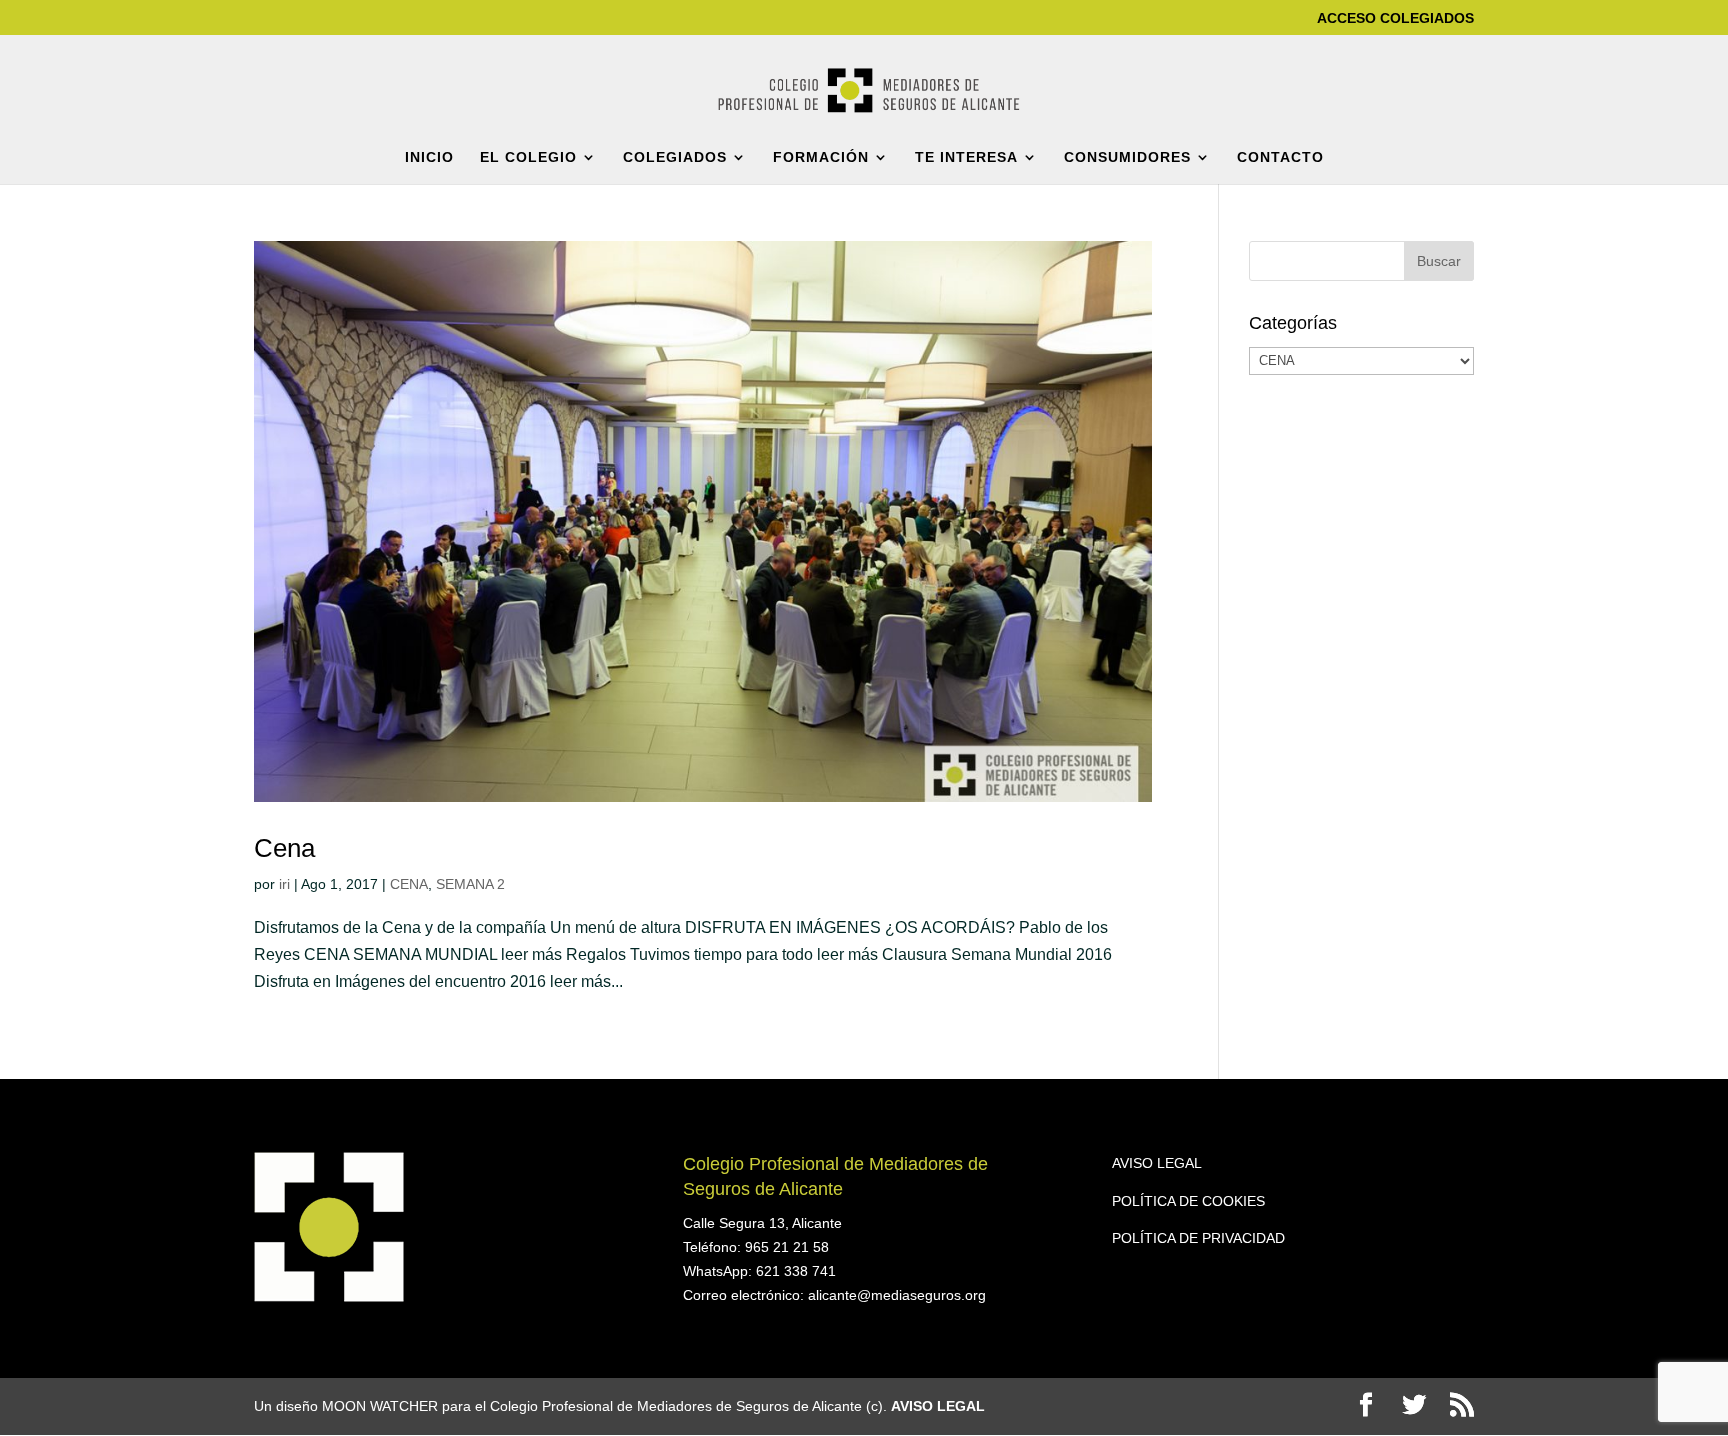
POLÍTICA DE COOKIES (1188, 1201)
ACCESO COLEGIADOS (1395, 18)
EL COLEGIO (528, 157)
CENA (409, 884)
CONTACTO (1280, 157)
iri (284, 884)
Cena (284, 848)
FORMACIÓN (821, 157)
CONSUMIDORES (1127, 157)
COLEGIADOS (675, 157)
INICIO (429, 157)
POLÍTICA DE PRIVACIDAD (1198, 1238)
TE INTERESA (966, 157)
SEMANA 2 (470, 884)
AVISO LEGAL (1157, 1163)
